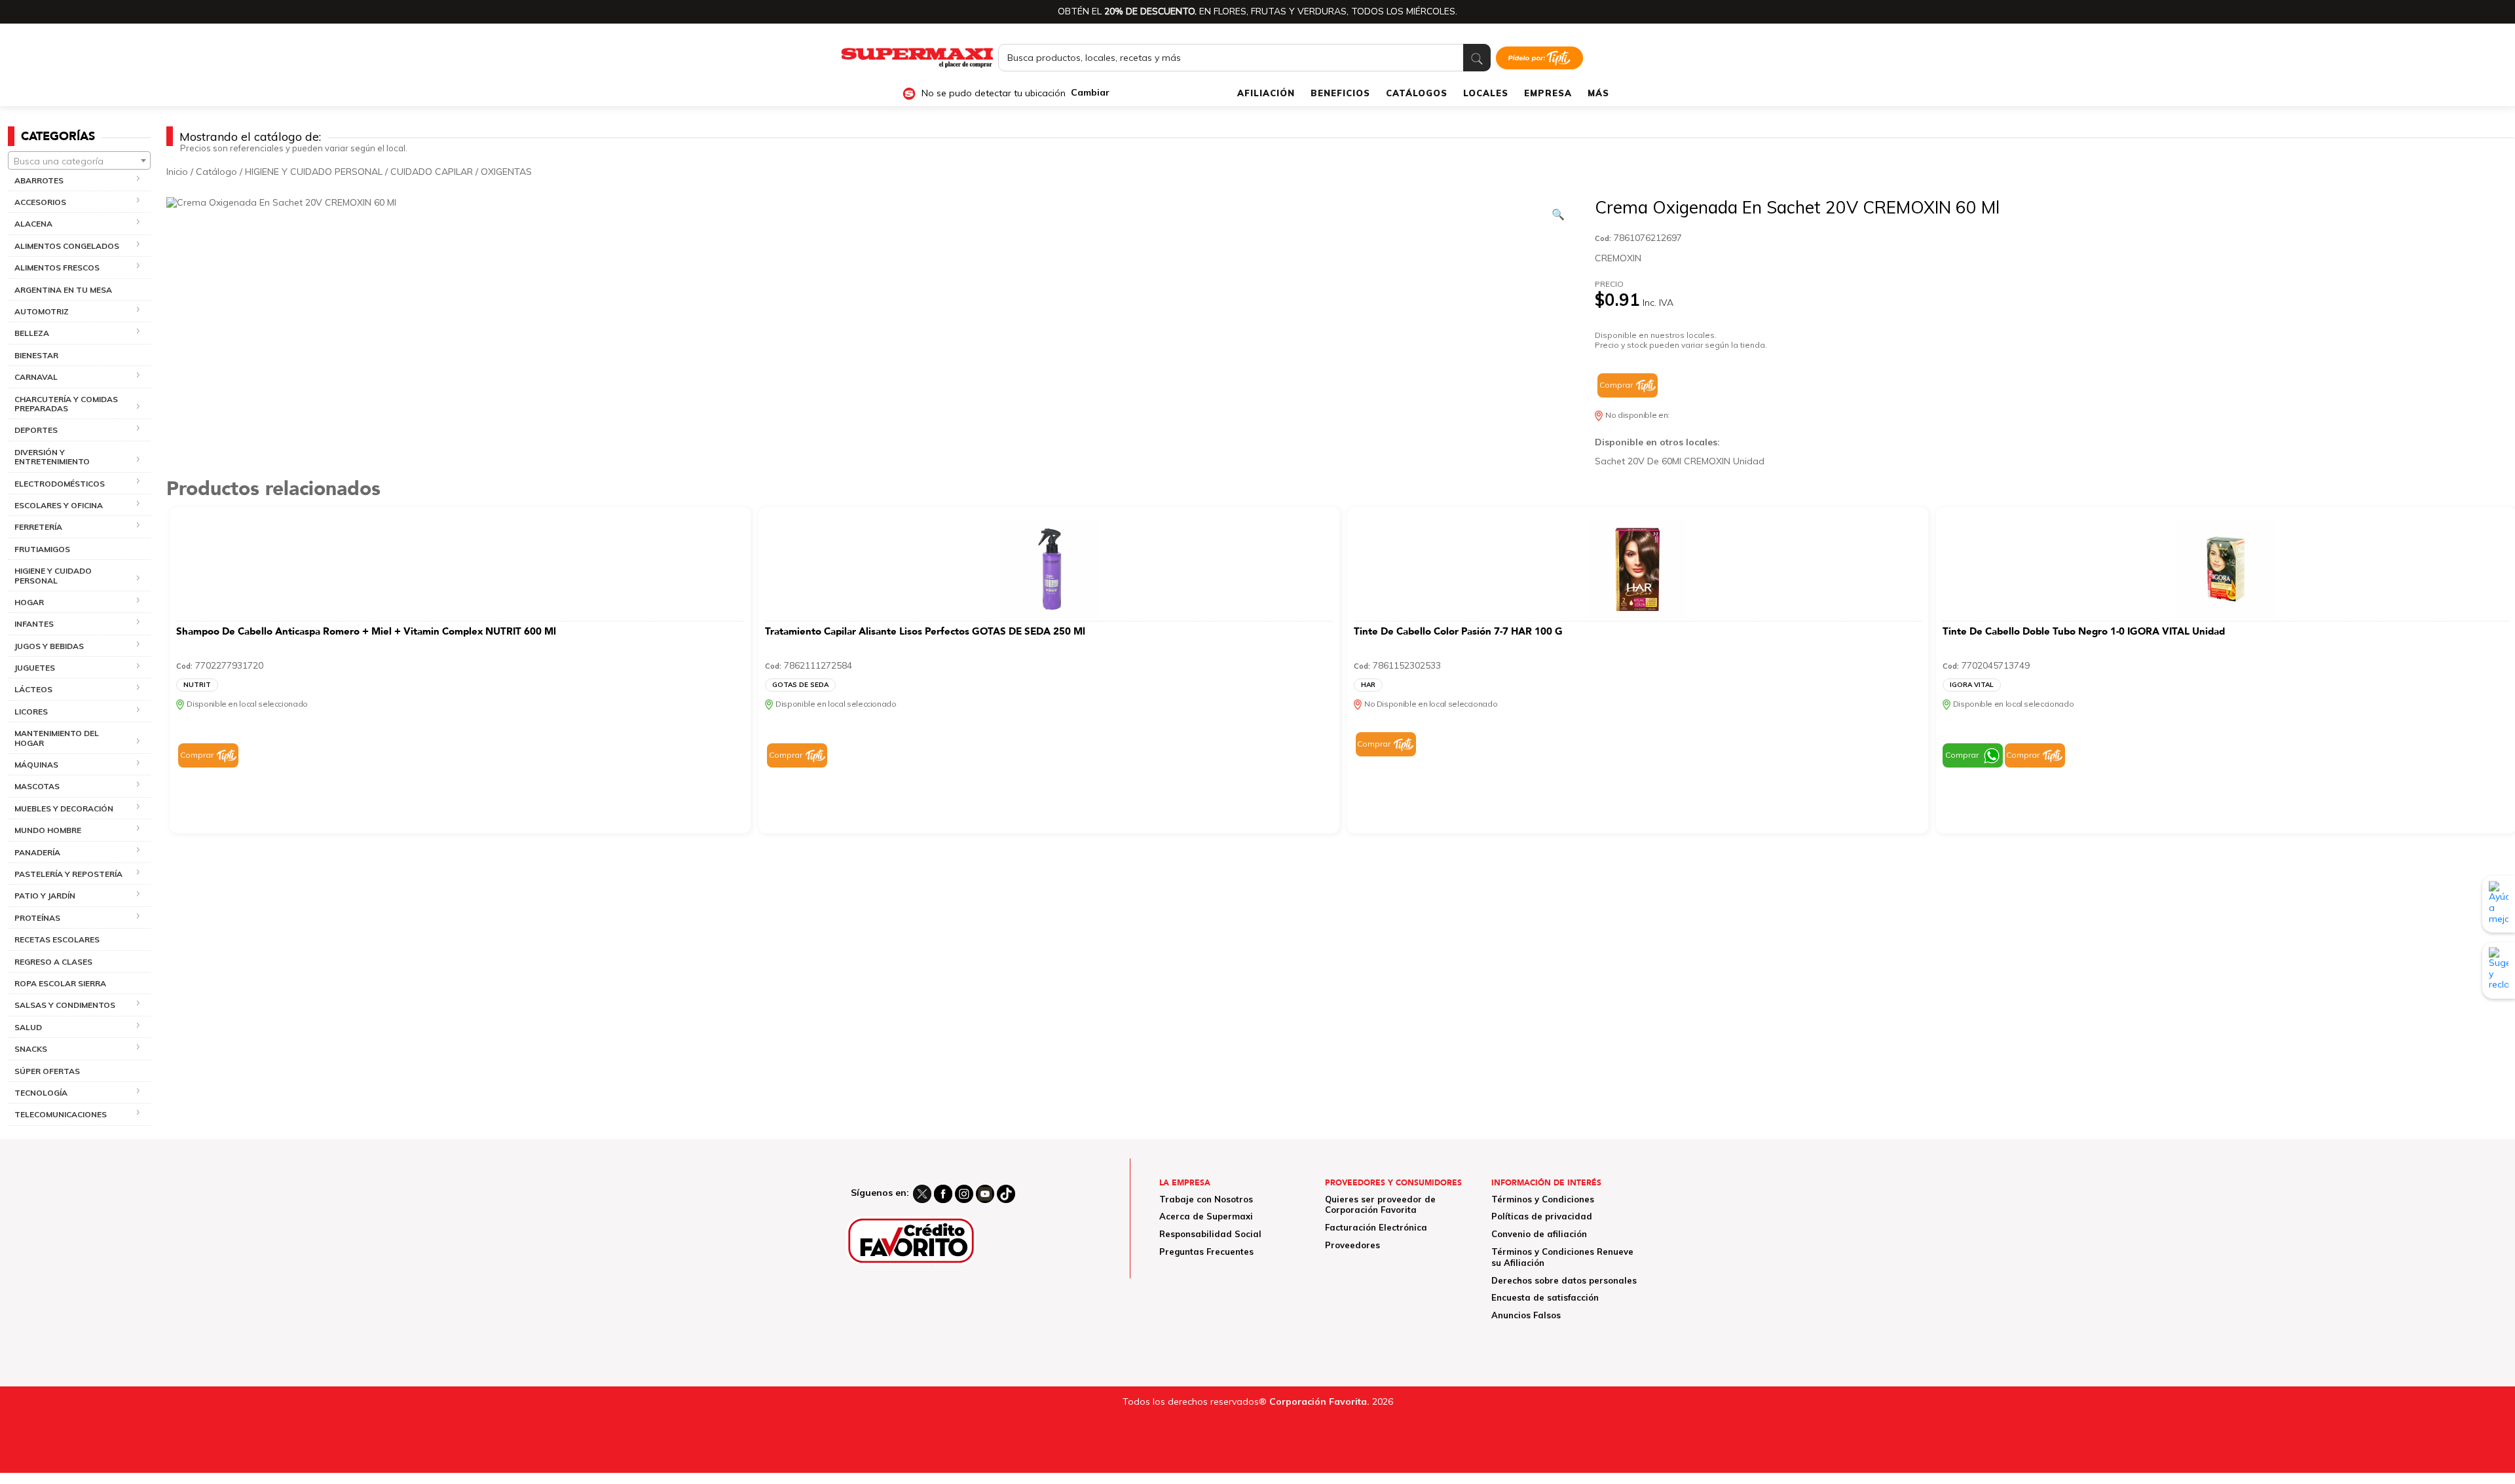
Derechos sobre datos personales (1564, 1280)
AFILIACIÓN (1266, 93)
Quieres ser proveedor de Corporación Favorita (1380, 1205)
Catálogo (216, 172)
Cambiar (1090, 93)
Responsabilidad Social (1210, 1234)
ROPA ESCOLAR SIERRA (60, 983)
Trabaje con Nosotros (1206, 1199)
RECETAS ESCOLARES (57, 939)
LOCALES (1486, 93)
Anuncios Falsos (1526, 1315)
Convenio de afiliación (1539, 1234)
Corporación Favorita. (1319, 1401)
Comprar (1616, 385)
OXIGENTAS (506, 172)
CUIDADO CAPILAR (432, 172)
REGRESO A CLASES (53, 962)
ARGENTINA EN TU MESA (63, 290)
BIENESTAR (36, 355)
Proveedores (1352, 1245)
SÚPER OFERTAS (47, 1071)
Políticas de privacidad (1542, 1216)
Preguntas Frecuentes (1206, 1252)
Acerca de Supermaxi (1206, 1216)
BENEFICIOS (1340, 93)
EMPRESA (1548, 93)
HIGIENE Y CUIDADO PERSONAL (314, 172)
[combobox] (79, 160)
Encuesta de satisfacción (1545, 1297)
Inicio (177, 172)
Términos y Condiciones (1543, 1199)
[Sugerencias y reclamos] (2499, 970)
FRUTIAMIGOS (42, 549)
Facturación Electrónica (1376, 1227)
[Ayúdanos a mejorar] (2499, 904)
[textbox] (79, 161)
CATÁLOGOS (1417, 93)
